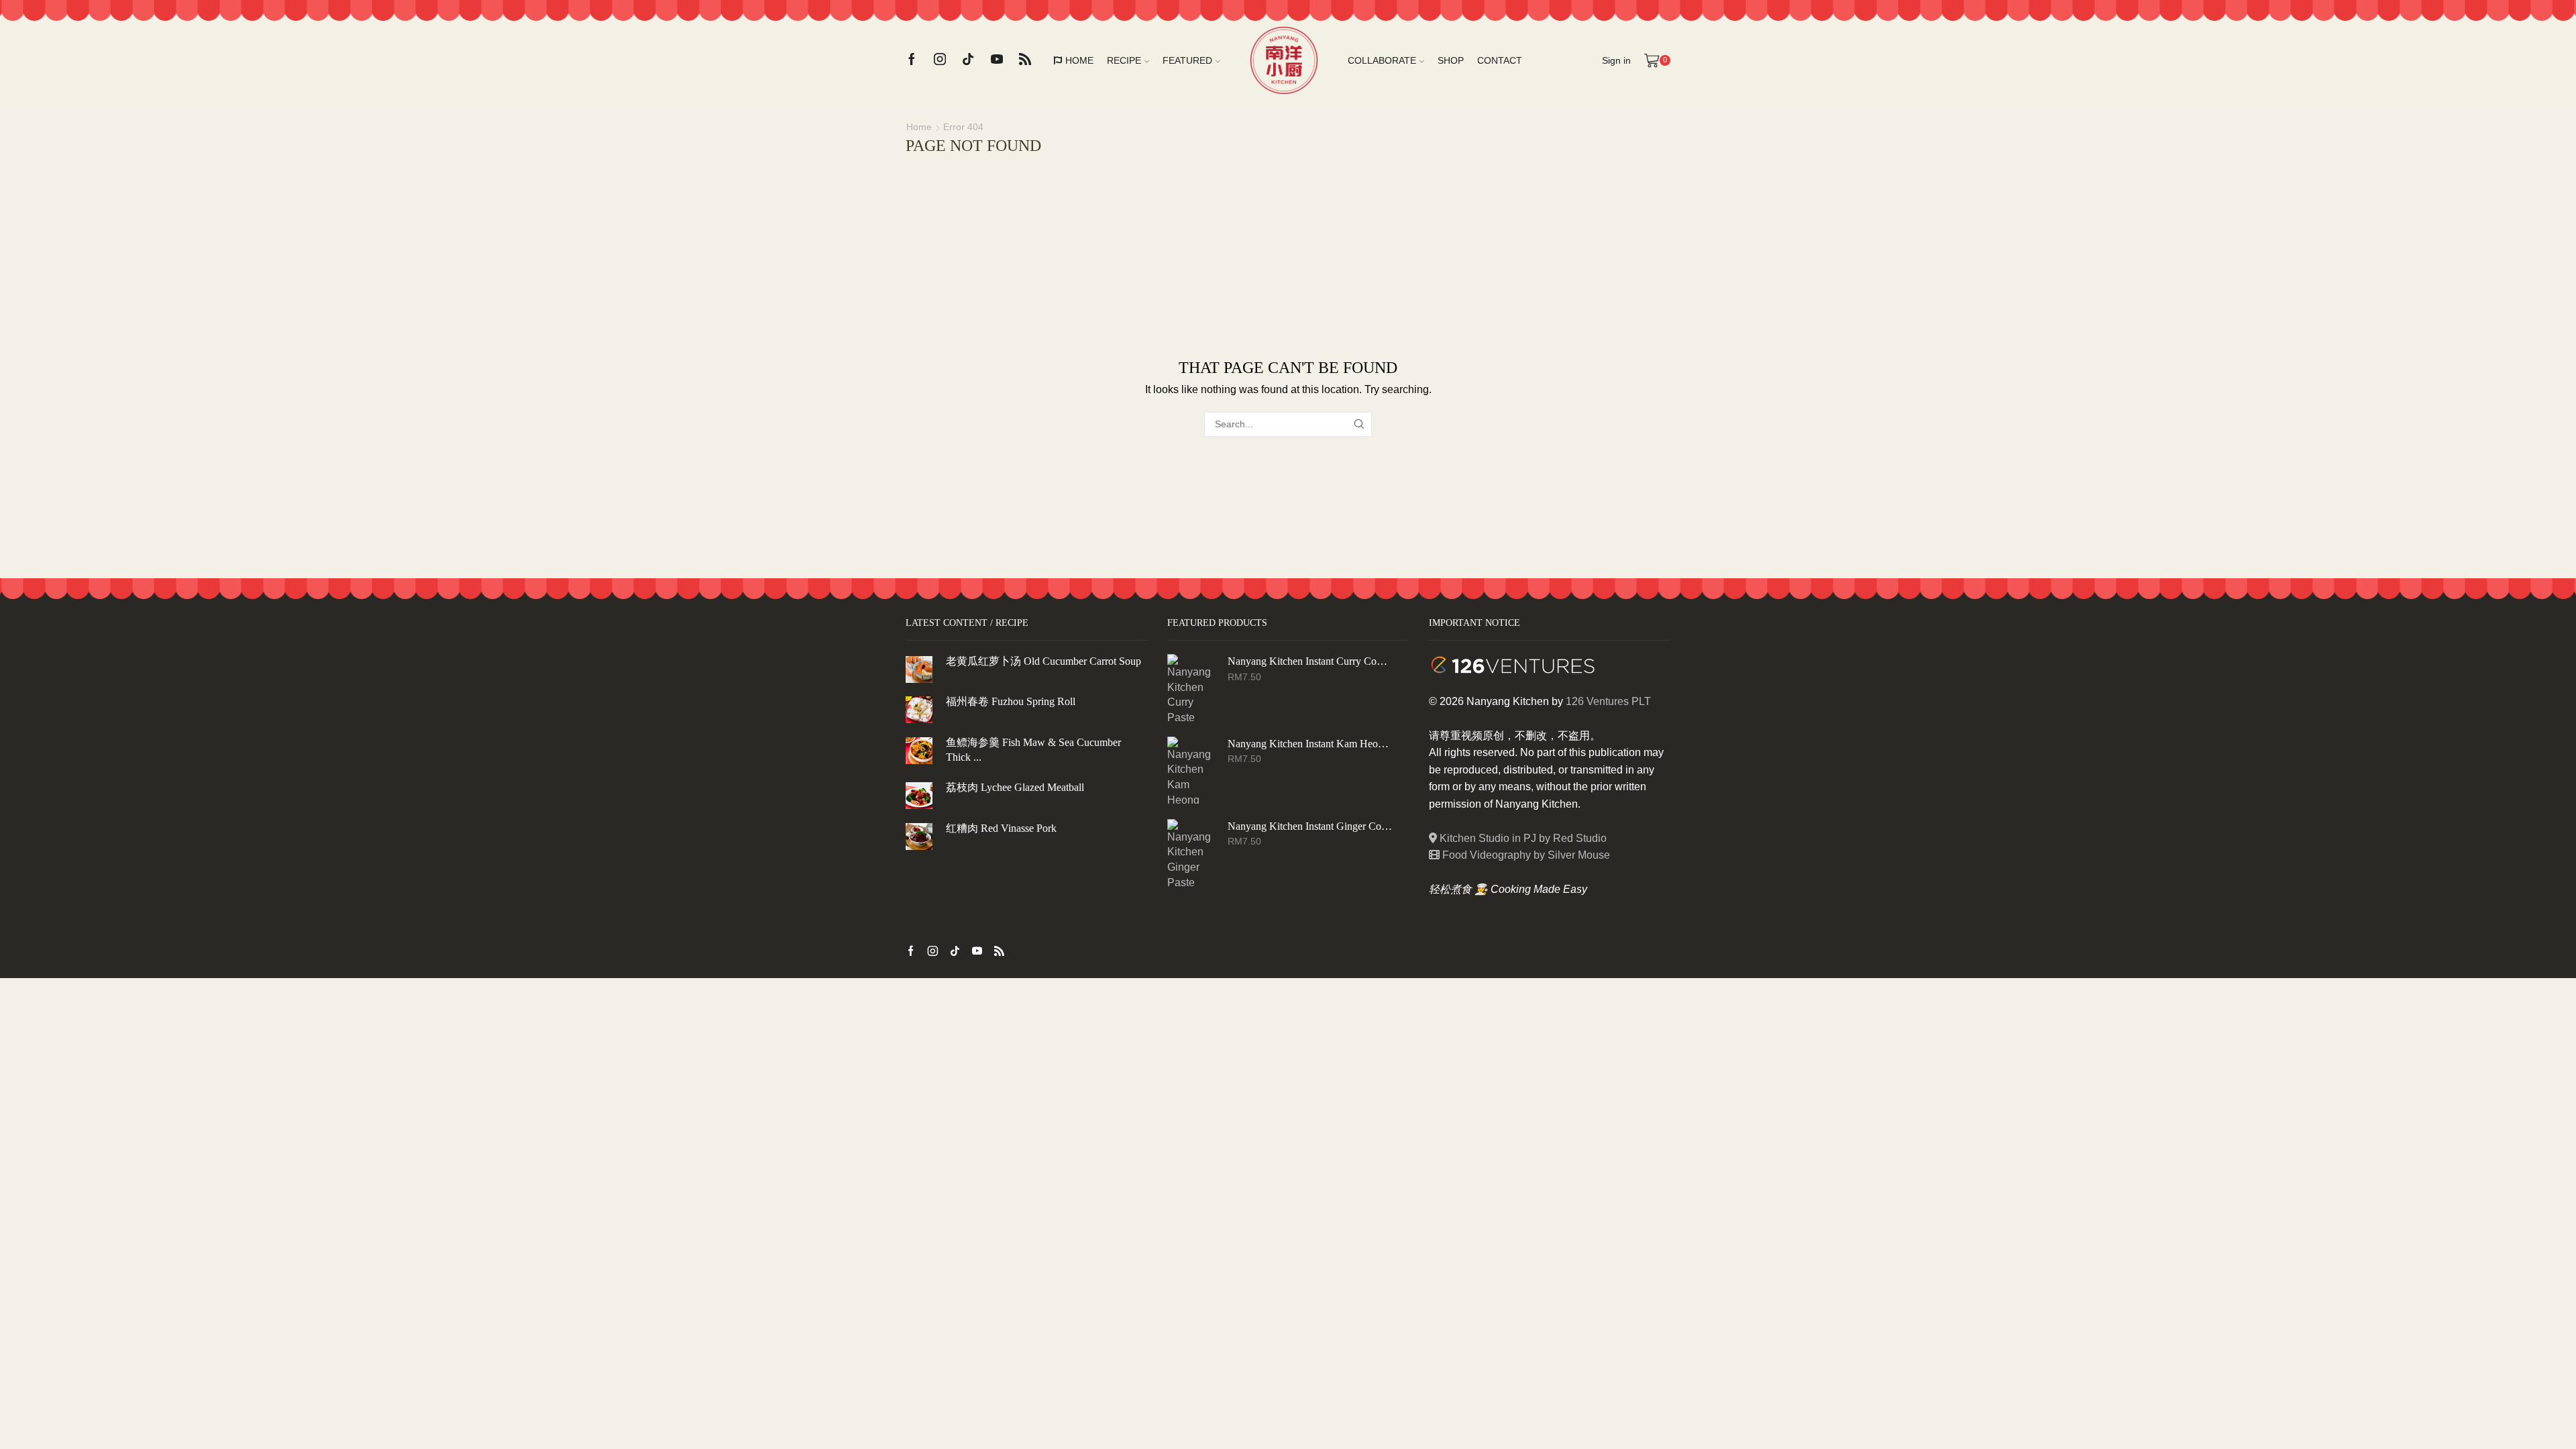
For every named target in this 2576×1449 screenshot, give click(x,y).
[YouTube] (997, 60)
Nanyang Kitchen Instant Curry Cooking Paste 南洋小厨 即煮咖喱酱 (1310, 661)
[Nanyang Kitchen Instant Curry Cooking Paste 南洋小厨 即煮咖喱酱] (1191, 688)
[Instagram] (940, 60)
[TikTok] (968, 60)
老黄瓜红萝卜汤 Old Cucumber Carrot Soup (1043, 661)
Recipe (1124, 60)
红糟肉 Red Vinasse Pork (1001, 828)
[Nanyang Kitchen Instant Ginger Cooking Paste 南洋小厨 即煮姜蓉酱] (1191, 853)
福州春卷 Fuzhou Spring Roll (1011, 701)
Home (1079, 60)
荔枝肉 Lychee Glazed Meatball (1015, 787)
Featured (1187, 60)
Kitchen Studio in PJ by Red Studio (1522, 838)
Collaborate (1382, 60)
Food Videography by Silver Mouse (1525, 855)
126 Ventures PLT (1608, 701)
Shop (1451, 60)
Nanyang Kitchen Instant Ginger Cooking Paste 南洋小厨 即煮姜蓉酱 (1310, 826)
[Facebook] (912, 60)
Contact (1500, 60)
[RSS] (1025, 60)
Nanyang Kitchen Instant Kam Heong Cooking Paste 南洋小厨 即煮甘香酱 (1310, 744)
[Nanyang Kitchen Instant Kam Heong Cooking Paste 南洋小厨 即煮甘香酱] (1191, 770)
